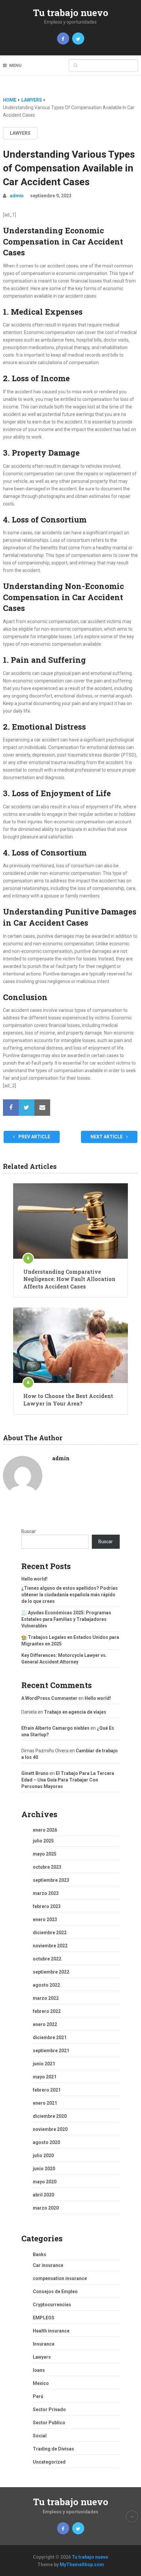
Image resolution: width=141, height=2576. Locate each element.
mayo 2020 (45, 2182)
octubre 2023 (47, 1867)
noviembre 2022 (50, 1946)
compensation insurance (60, 2278)
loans (39, 2370)
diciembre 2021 (50, 2037)
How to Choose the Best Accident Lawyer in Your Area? (68, 1399)
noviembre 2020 (50, 2129)
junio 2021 (44, 2064)
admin (17, 196)
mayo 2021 (45, 2077)
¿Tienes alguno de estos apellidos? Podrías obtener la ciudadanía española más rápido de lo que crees (70, 1595)
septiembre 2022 (51, 1972)
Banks (40, 2254)
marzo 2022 (46, 1998)
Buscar (29, 1531)
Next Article (107, 1137)
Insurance (44, 2344)
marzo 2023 (46, 1893)
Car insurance (48, 2265)
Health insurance (51, 2331)
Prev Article (34, 1137)
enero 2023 (45, 1919)
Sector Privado (49, 2409)
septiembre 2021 (51, 2051)
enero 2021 (45, 2103)
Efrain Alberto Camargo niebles (55, 1728)
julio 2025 (43, 1841)
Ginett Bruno (35, 1773)
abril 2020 (43, 2195)
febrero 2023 (47, 1906)
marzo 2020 (46, 2208)
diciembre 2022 (50, 1933)
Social (40, 2436)
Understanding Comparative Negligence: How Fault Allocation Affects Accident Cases (69, 1279)
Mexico (41, 2383)
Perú (38, 2396)
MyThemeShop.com (82, 2565)
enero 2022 (45, 2024)
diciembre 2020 (50, 2116)
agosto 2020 (46, 2142)
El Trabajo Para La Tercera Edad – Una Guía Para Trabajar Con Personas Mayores (68, 1780)
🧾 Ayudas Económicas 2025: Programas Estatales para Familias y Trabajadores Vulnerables (66, 1619)
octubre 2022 (47, 1959)
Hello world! (34, 1579)
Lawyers (20, 133)
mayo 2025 (45, 1854)
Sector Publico (49, 2423)
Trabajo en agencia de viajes (75, 1712)
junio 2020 (44, 2169)
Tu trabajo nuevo (71, 13)
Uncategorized (49, 2462)
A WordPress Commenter (49, 1698)
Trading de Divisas (53, 2449)
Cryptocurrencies (52, 2305)
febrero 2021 (47, 2090)
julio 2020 (43, 2155)
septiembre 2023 (51, 1880)
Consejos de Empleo (55, 2291)
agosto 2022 (46, 1985)
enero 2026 (45, 1830)
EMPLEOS (44, 2318)
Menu (15, 65)
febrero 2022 (47, 2011)
